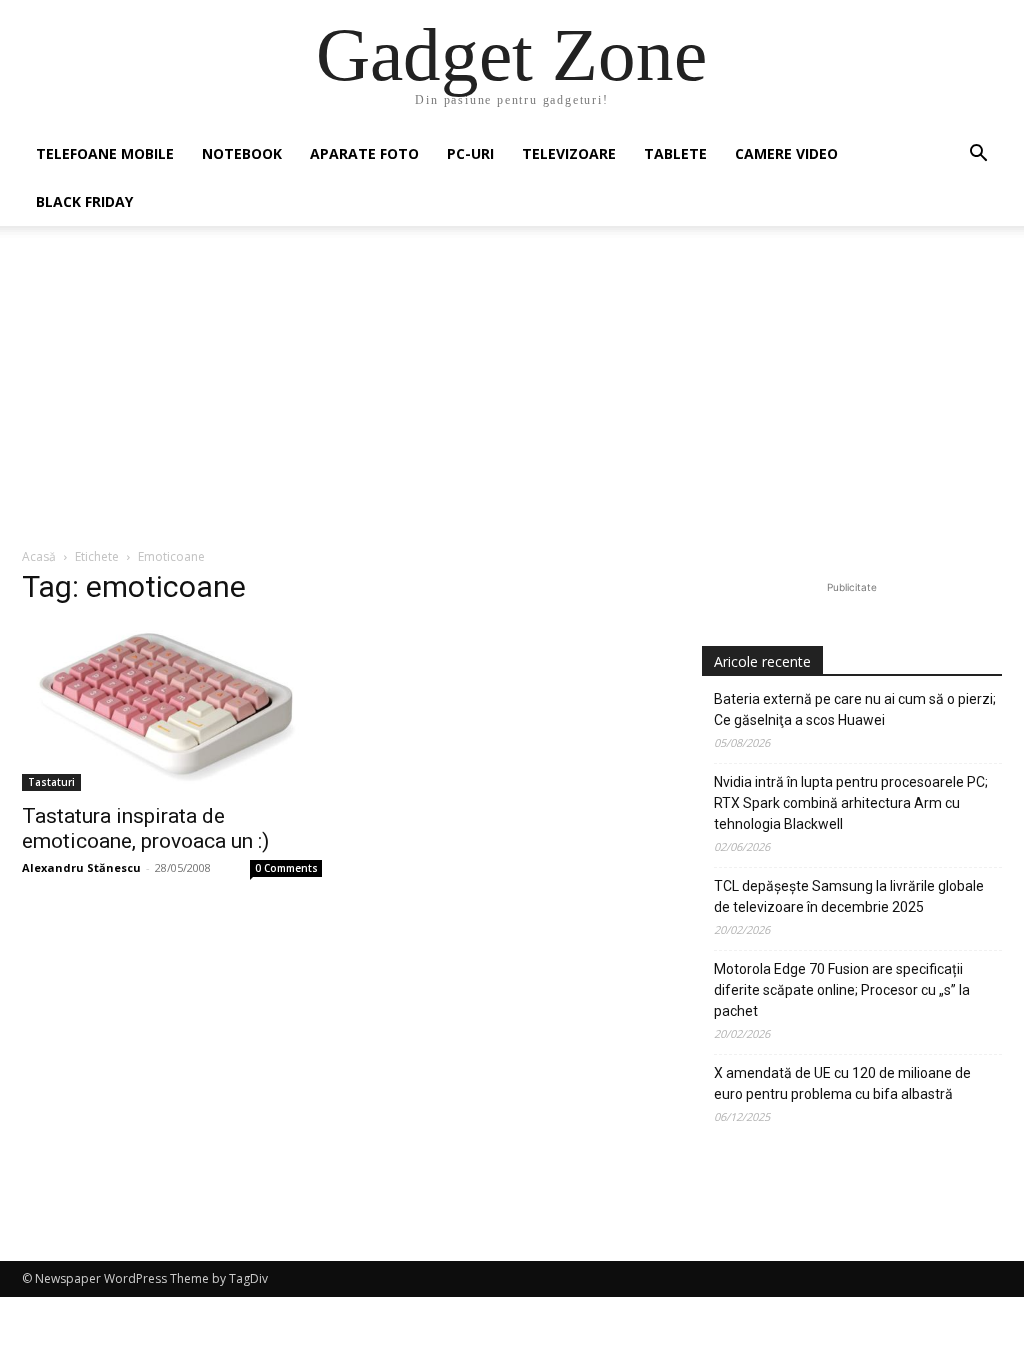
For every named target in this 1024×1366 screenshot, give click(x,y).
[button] (978, 155)
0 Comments (286, 868)
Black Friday (84, 201)
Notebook (242, 153)
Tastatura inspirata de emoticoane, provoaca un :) (145, 828)
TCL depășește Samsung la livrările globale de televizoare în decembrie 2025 (849, 896)
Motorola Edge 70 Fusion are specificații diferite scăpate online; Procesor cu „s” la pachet (842, 990)
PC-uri (470, 153)
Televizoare (569, 153)
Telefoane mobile (105, 153)
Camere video (786, 153)
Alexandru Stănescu (81, 867)
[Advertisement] (512, 397)
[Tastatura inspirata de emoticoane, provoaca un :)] (172, 708)
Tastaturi (51, 782)
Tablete (675, 153)
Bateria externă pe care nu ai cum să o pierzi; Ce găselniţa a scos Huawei (855, 709)
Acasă (39, 556)
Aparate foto (364, 153)
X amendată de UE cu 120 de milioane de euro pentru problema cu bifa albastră (842, 1083)
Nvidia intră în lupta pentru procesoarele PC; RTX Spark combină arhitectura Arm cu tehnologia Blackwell (851, 803)
